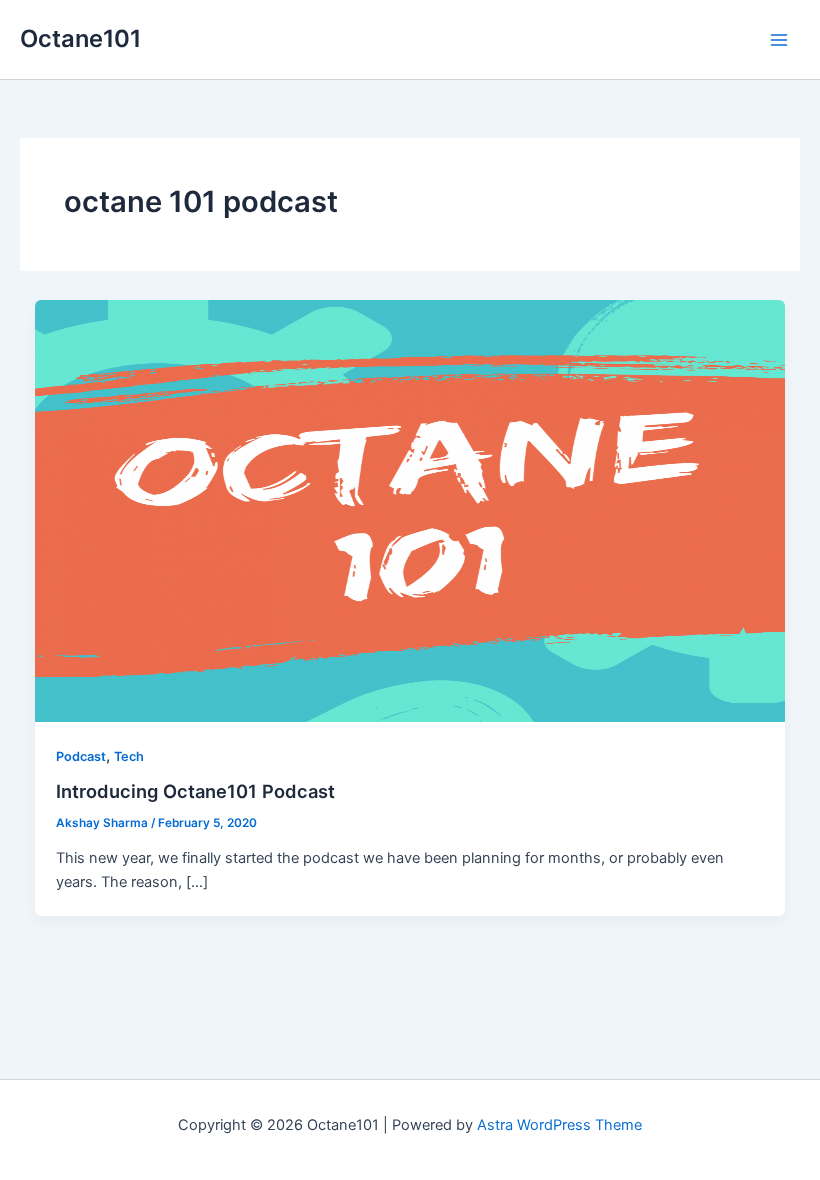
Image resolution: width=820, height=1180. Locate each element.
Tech (129, 756)
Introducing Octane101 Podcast (195, 791)
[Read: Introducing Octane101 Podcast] (410, 510)
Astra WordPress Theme (559, 1125)
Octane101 (80, 38)
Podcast (81, 756)
